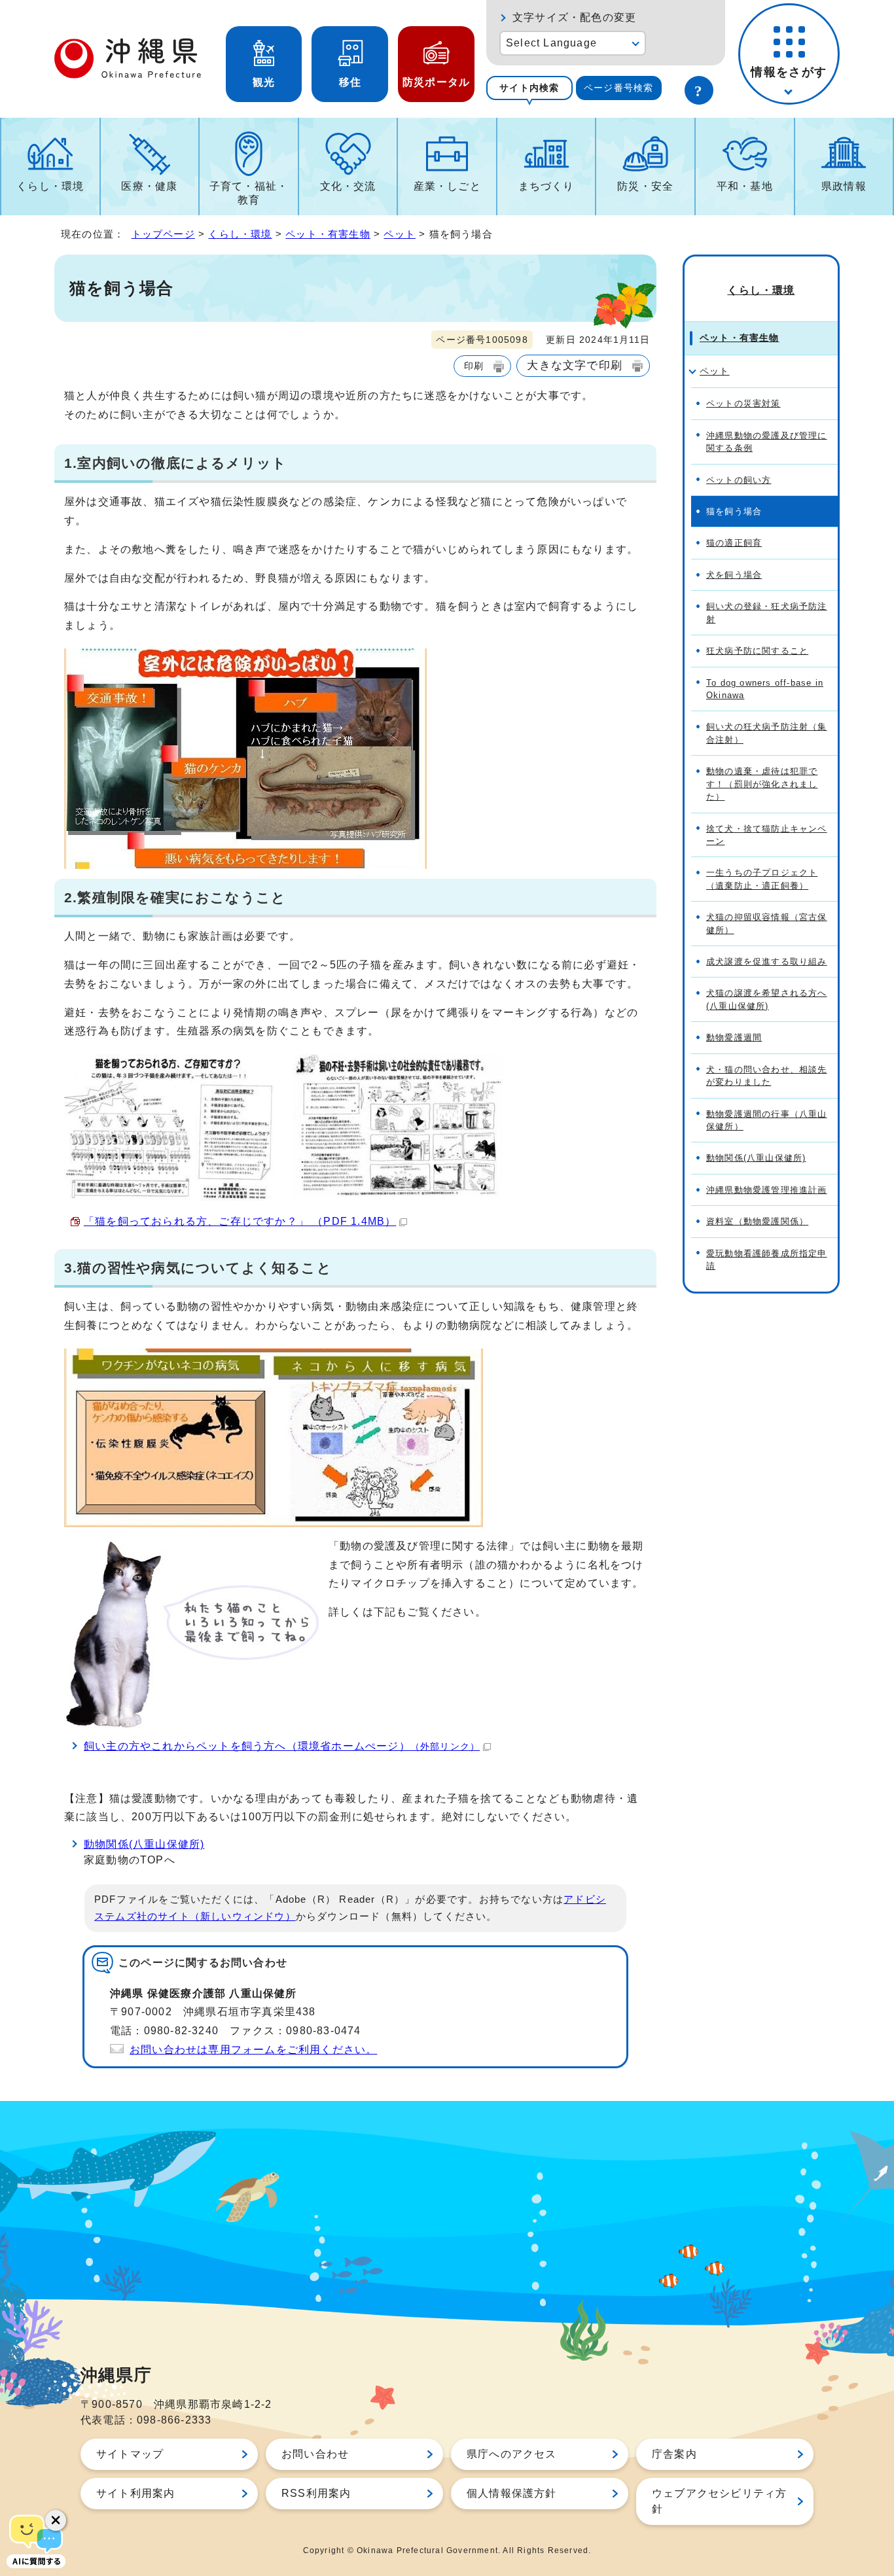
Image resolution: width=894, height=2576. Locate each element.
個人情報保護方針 (512, 2493)
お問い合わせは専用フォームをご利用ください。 (253, 2050)
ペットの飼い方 (739, 480)
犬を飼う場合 (734, 575)
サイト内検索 (529, 88)
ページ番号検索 (618, 88)
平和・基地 (745, 186)
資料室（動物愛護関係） (757, 1221)
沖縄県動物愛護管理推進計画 (767, 1190)
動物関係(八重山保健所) (144, 1844)
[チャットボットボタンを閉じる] (56, 2520)
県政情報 (844, 186)
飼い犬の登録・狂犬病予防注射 (767, 612)
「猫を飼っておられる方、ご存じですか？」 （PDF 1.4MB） (240, 1221)
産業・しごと (447, 186)
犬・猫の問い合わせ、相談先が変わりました (767, 1076)
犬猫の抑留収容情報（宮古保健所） (767, 923)
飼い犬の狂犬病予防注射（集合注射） (767, 733)
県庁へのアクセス (512, 2454)
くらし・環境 (50, 186)
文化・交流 (348, 186)
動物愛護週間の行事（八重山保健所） (767, 1120)
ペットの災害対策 (743, 403)
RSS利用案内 (316, 2493)
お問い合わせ (315, 2454)
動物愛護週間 (734, 1037)
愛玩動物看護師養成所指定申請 (767, 1260)
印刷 (474, 366)
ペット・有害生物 (328, 234)
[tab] (529, 88)
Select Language (551, 43)
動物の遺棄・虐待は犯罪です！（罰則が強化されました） (762, 784)
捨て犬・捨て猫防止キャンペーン (767, 835)
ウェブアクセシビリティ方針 (719, 2501)
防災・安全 (645, 186)
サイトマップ (130, 2454)
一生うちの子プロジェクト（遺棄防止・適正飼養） (762, 879)
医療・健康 (149, 186)
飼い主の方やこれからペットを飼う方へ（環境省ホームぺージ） (282, 1746)
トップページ (163, 234)
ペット (400, 234)
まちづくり (546, 186)
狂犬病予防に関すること (757, 651)
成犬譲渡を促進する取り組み (767, 962)
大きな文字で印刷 (575, 365)
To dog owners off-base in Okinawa (765, 689)
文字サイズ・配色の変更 (574, 17)
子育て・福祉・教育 (249, 193)
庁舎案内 (674, 2454)
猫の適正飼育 (734, 543)
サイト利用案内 (135, 2493)
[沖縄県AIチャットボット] (36, 2540)
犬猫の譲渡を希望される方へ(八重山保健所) (767, 999)
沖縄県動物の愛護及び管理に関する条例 (767, 442)
